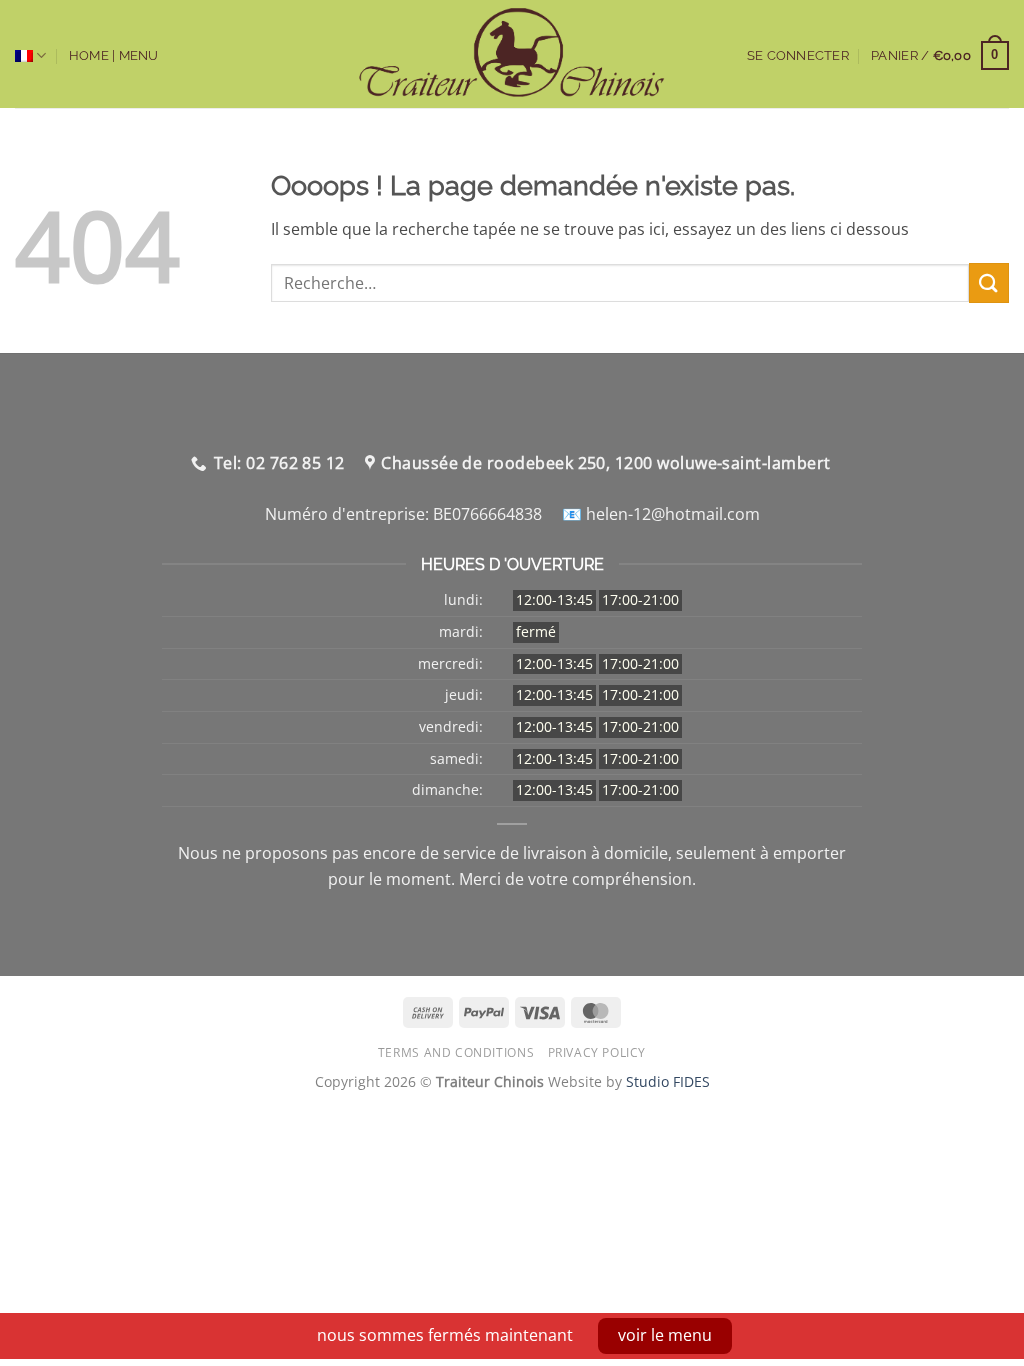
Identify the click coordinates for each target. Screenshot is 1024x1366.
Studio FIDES (668, 1081)
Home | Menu (114, 55)
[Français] (30, 55)
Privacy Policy (597, 1052)
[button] (940, 56)
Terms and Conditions (456, 1052)
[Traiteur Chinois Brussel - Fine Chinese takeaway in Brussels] (512, 54)
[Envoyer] (989, 282)
